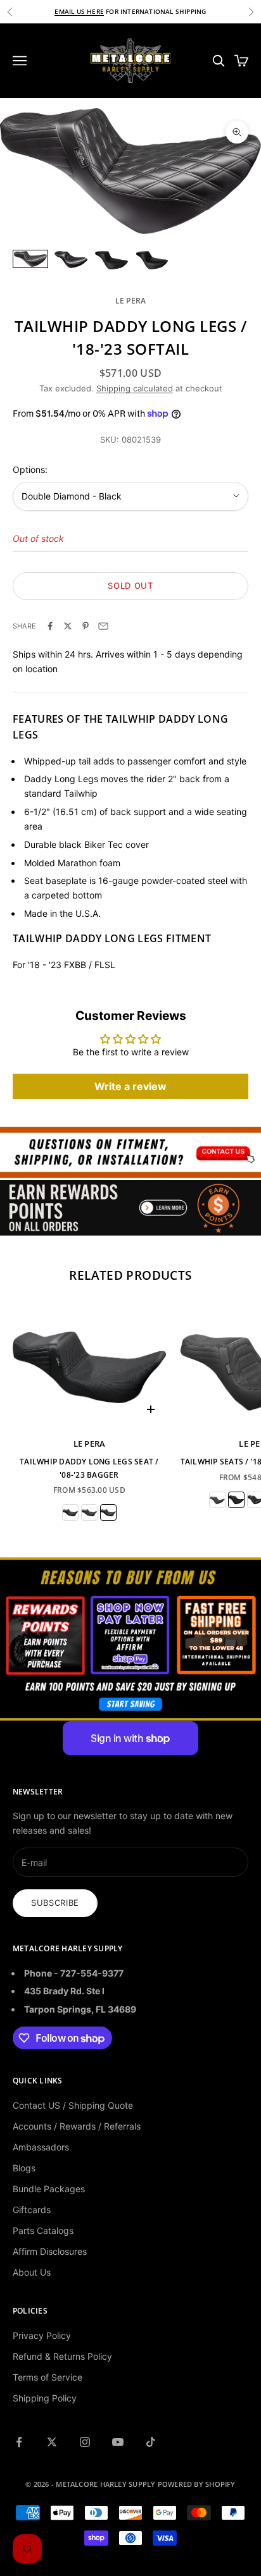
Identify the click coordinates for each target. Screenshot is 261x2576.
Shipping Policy (45, 2398)
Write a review (130, 1086)
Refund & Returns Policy (62, 2356)
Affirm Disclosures (50, 2251)
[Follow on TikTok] (151, 2442)
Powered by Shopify (197, 2484)
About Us (32, 2272)
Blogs (24, 2168)
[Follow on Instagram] (85, 2442)
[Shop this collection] (130, 1152)
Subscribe (55, 1903)
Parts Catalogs (43, 2230)
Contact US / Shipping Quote (73, 2105)
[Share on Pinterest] (86, 626)
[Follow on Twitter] (52, 2442)
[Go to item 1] (30, 259)
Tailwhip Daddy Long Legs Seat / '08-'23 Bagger (89, 1468)
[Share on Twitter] (68, 626)
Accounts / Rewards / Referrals (77, 2126)
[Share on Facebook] (50, 626)
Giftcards (32, 2210)
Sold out (130, 586)
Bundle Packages (49, 2189)
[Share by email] (103, 626)
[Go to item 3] (111, 261)
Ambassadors (41, 2147)
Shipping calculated (135, 388)
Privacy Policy (42, 2335)
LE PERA (131, 301)
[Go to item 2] (71, 260)
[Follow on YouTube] (118, 2442)
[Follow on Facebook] (19, 2442)
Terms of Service (48, 2377)
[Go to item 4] (152, 261)
